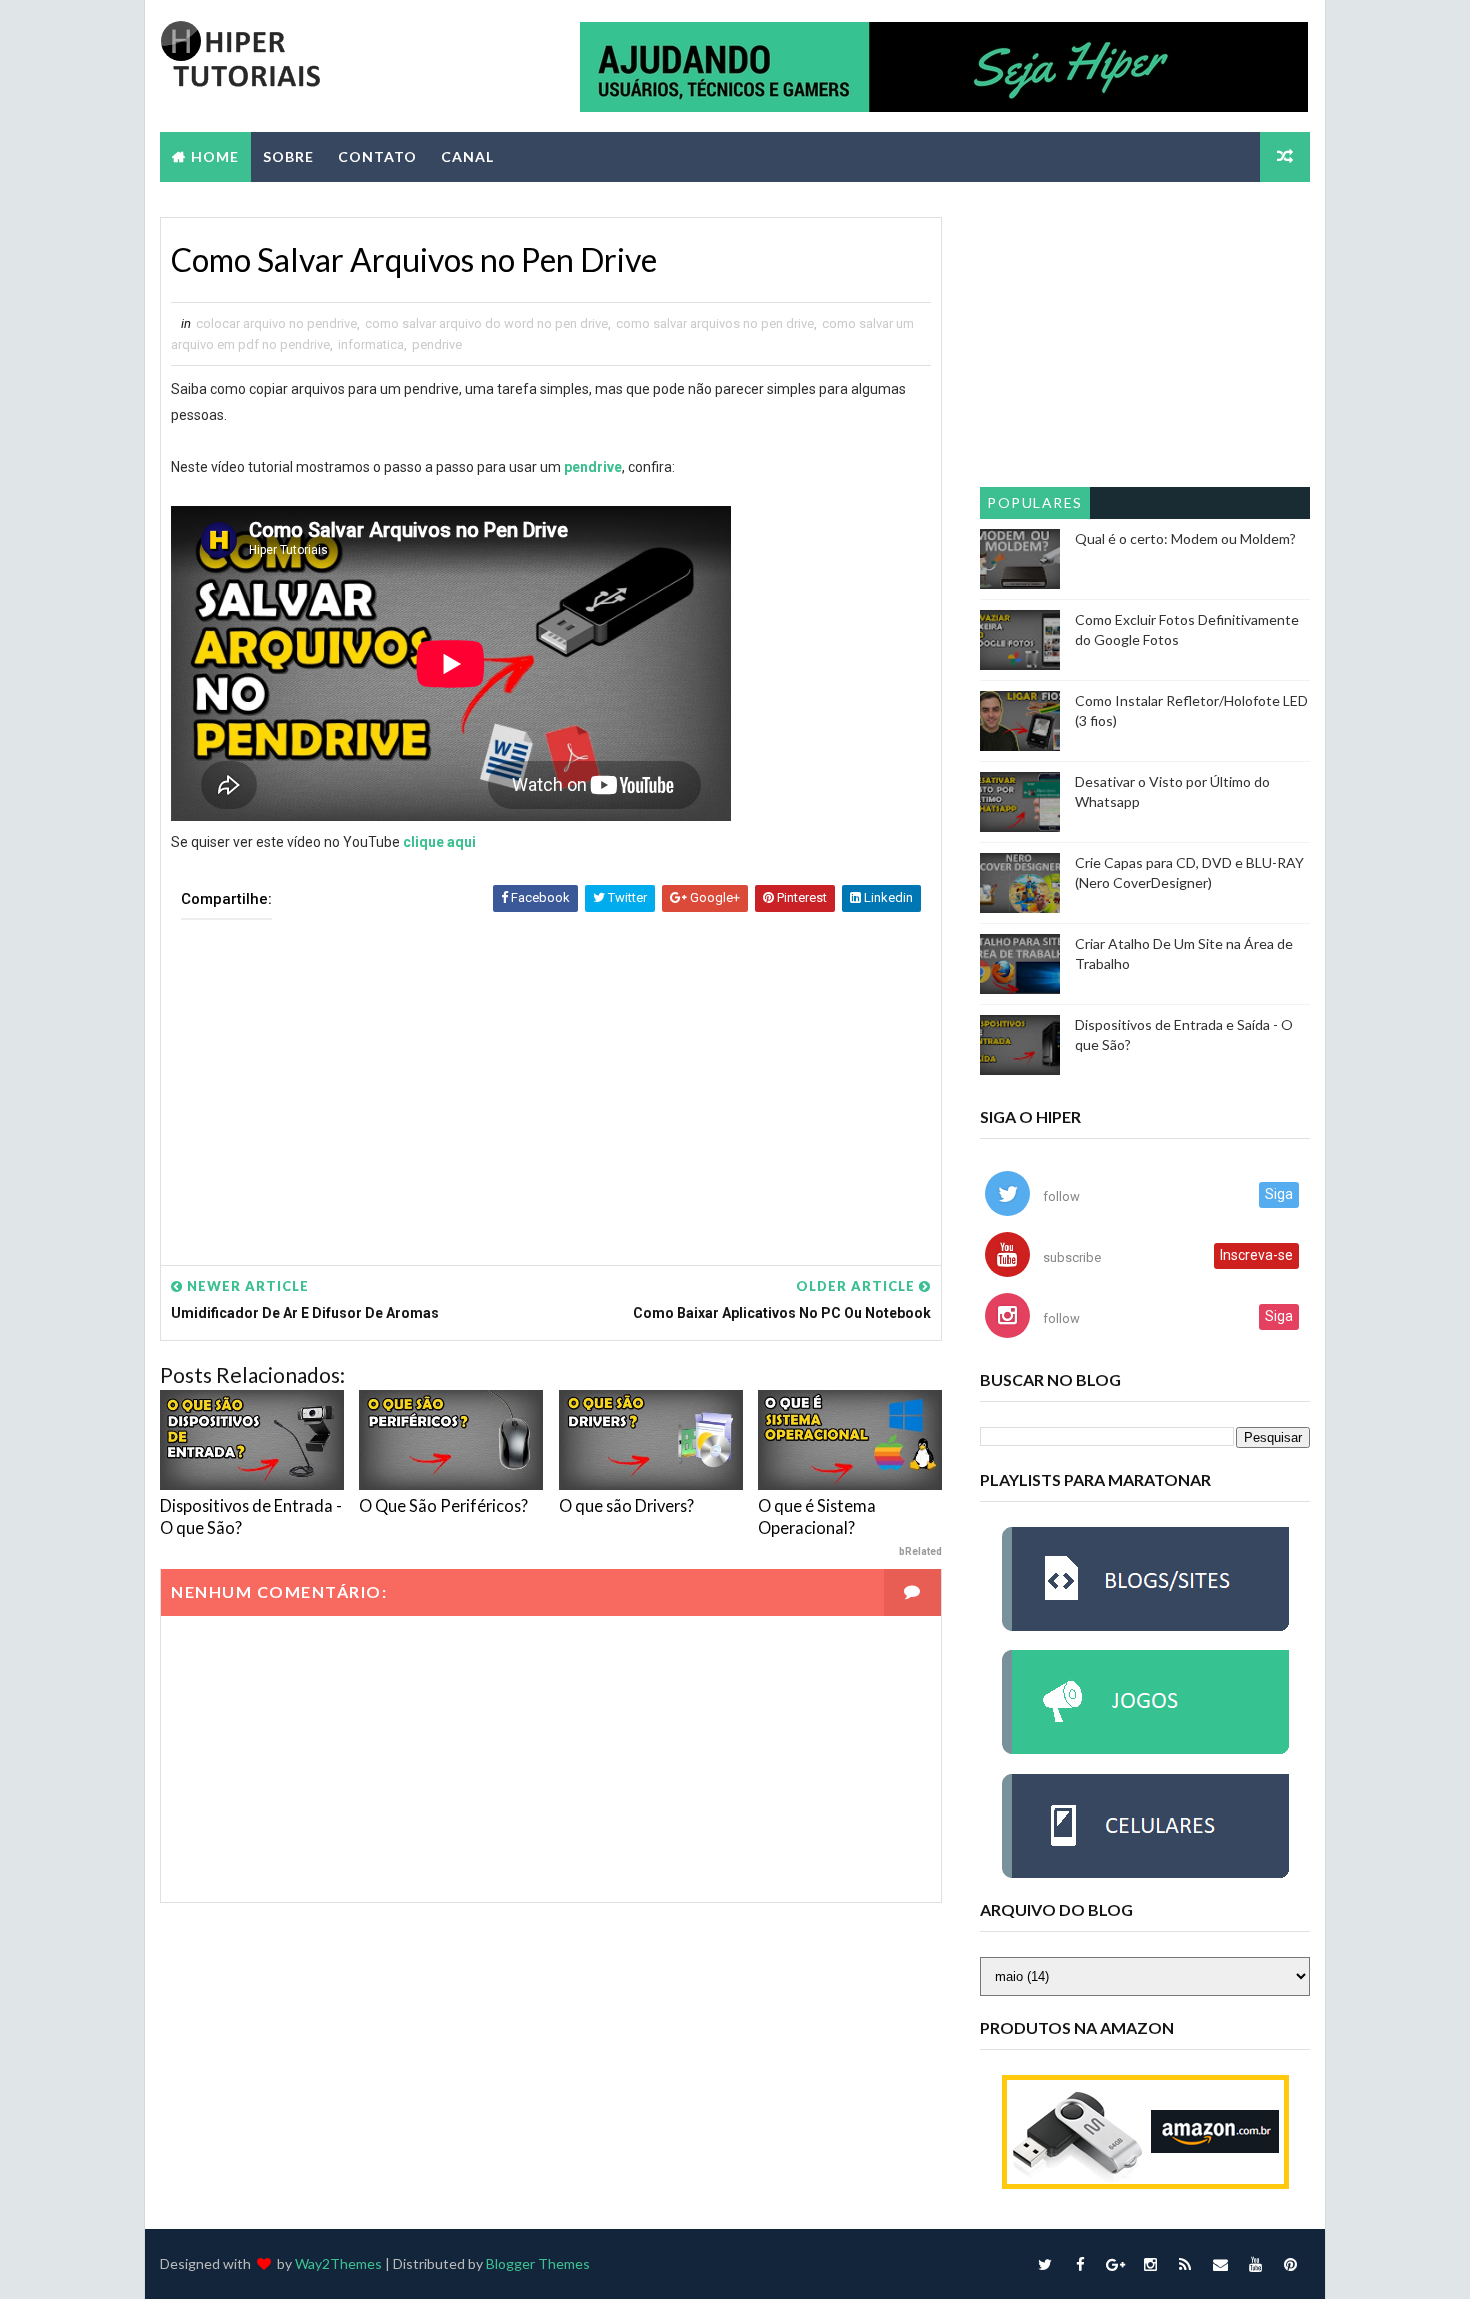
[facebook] (1080, 2264)
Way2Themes (338, 2263)
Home (215, 156)
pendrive (437, 344)
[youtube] (1255, 2264)
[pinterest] (1290, 2264)
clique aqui (439, 842)
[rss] (1185, 2264)
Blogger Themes (538, 2263)
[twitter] (1045, 2264)
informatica (371, 344)
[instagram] (1150, 2264)
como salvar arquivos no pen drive (715, 323)
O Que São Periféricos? (443, 1505)
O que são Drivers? (626, 1505)
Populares (1035, 502)
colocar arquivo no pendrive (276, 323)
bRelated (920, 1551)
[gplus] (1115, 2264)
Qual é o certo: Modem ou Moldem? (1185, 538)
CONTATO (377, 156)
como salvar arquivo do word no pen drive (486, 323)
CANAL (467, 156)
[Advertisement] (551, 1078)
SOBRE (288, 156)
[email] (1220, 2264)
